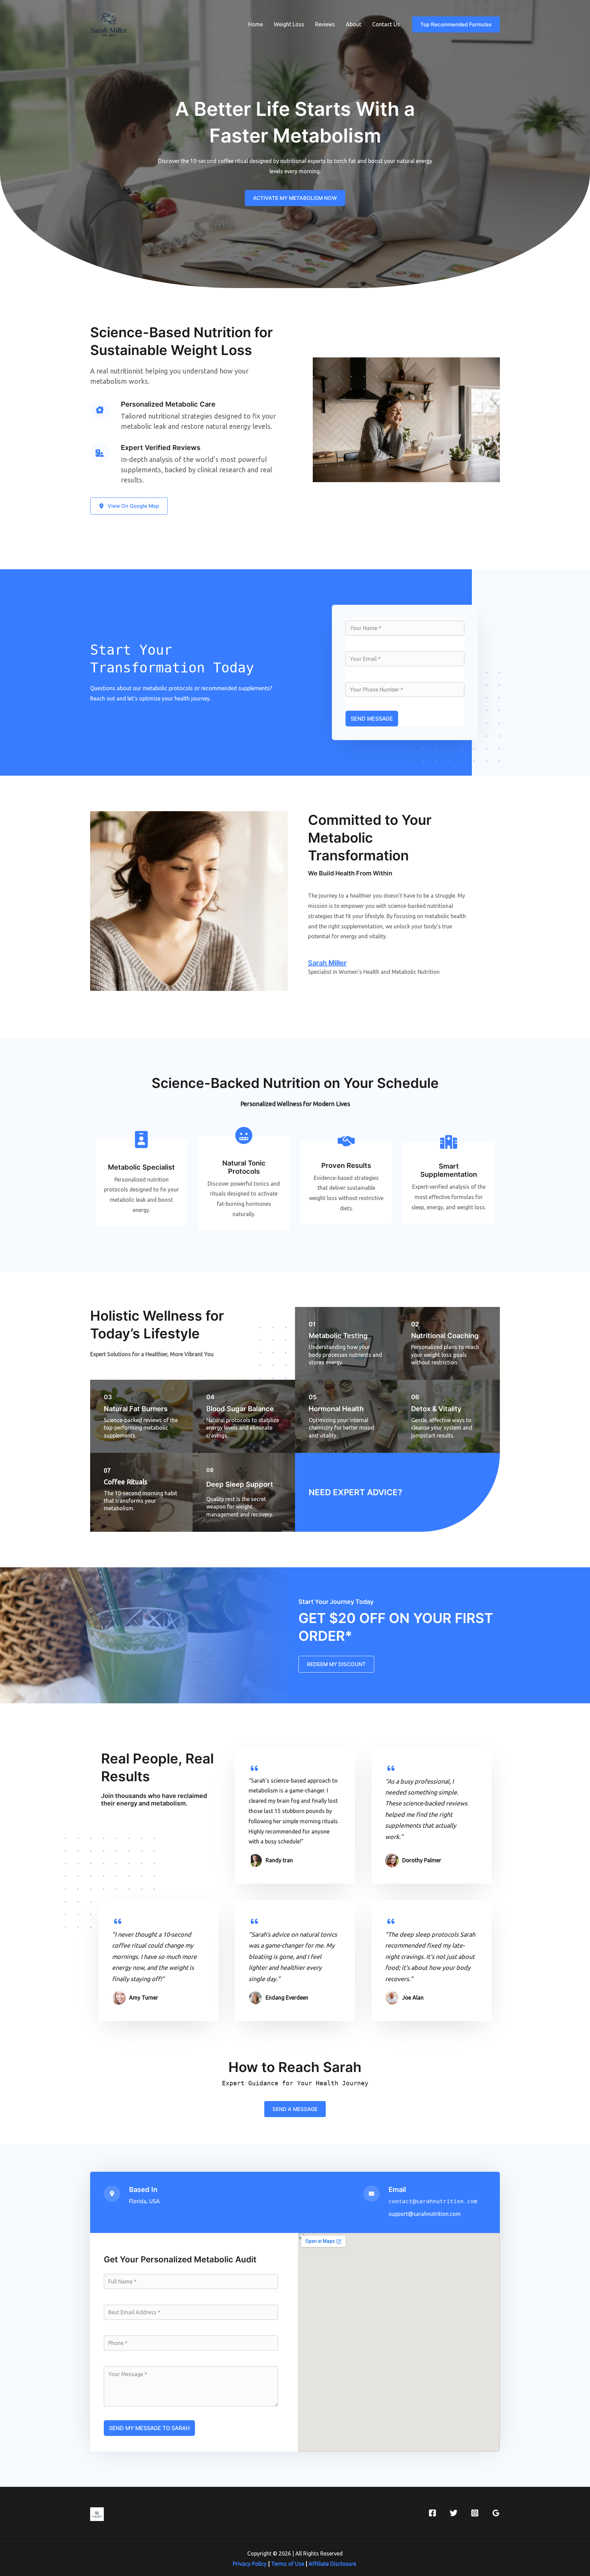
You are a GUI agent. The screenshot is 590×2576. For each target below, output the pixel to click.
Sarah (327, 963)
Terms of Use (288, 2564)
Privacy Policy (250, 2564)
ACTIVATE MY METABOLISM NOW (295, 198)
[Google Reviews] (496, 2513)
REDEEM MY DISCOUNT (336, 1664)
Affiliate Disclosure (333, 2564)
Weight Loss (289, 24)
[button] (456, 24)
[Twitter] (454, 2513)
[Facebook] (432, 2513)
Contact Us (386, 24)
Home (256, 24)
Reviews (325, 24)
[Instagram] (475, 2513)
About (354, 24)
